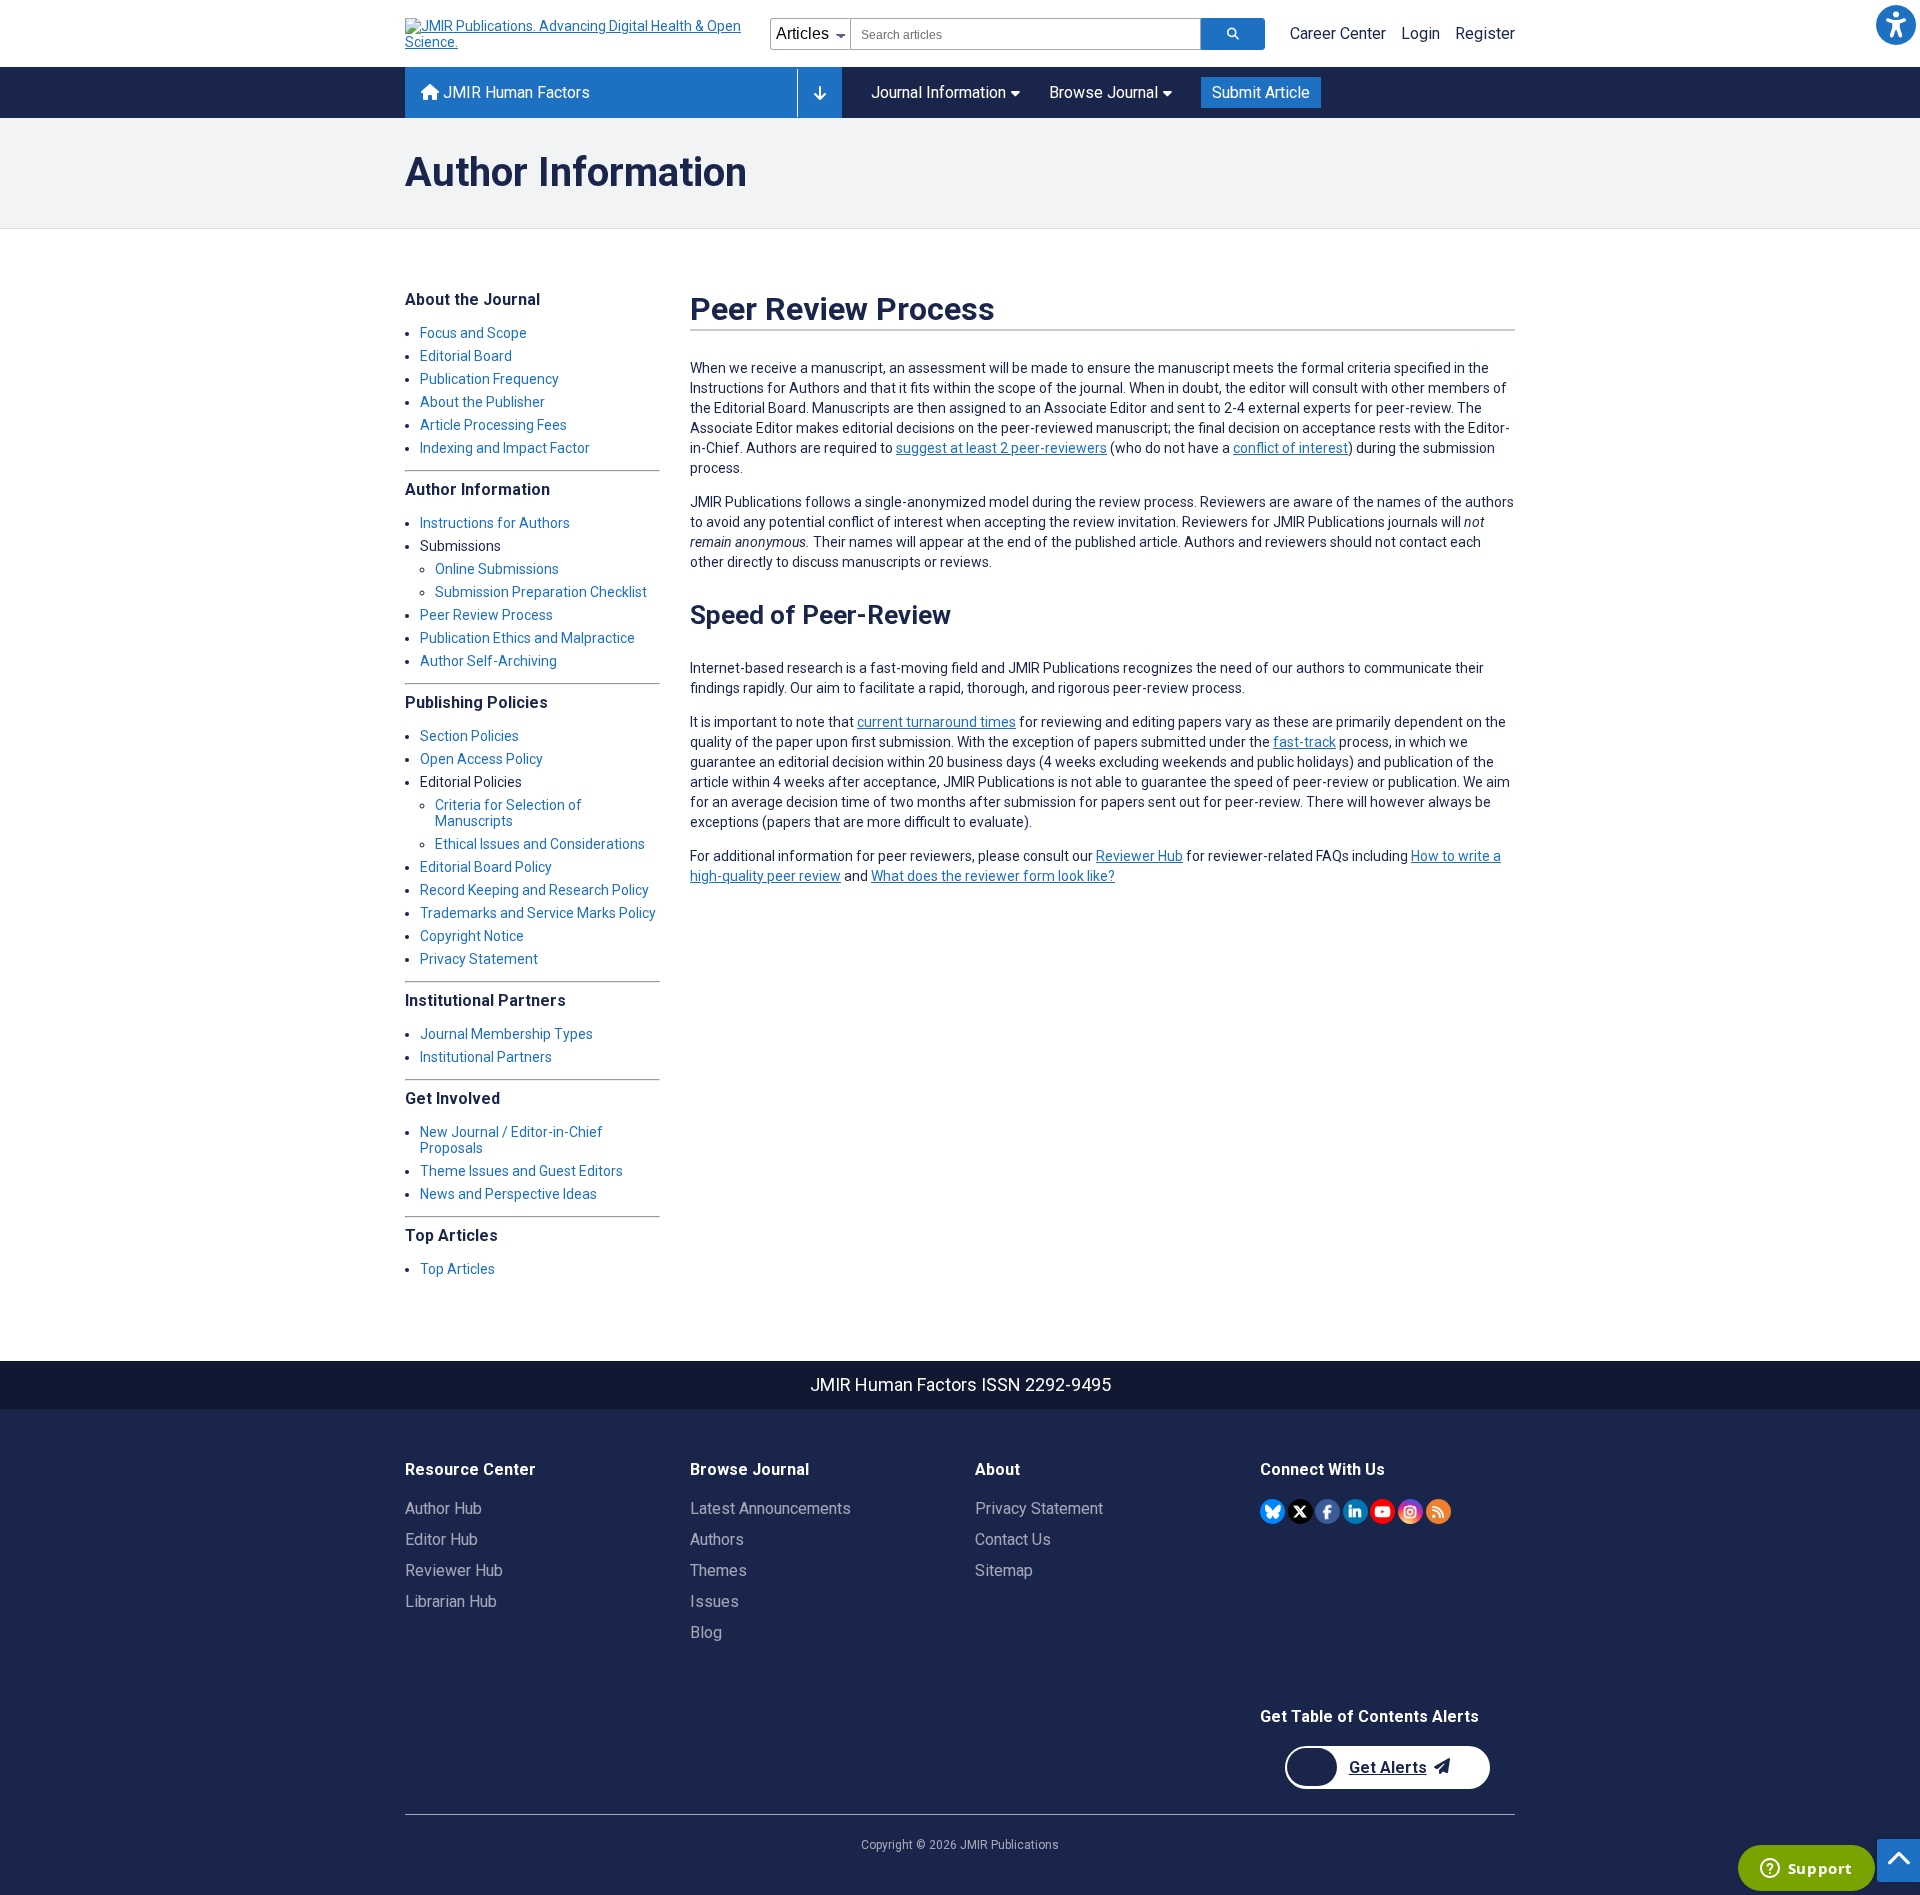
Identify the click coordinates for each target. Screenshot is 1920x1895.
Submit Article (1261, 92)
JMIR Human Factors (514, 92)
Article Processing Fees (493, 425)
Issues (714, 1601)
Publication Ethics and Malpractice (527, 638)
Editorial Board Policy (486, 867)
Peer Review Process (486, 615)
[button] (1895, 24)
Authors (717, 1539)
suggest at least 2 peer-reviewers (1001, 448)
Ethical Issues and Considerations (540, 844)
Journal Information (938, 92)
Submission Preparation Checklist (541, 592)
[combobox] (1025, 34)
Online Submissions (497, 569)
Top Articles (457, 1269)
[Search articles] (1233, 34)
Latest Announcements (770, 1508)
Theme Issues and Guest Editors (521, 1171)
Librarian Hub (451, 1601)
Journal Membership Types (506, 1034)
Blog (706, 1632)
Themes (718, 1570)
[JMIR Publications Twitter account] (1300, 1511)
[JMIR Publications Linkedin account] (1355, 1511)
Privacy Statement (479, 959)
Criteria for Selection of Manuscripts (508, 813)
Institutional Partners (486, 1057)
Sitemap (1004, 1570)
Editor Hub (441, 1539)
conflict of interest (1290, 448)
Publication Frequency (489, 379)
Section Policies (469, 736)
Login (1420, 33)
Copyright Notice (472, 936)
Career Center (1338, 33)
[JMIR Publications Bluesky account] (1272, 1511)
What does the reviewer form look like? (993, 876)
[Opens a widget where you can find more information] (1806, 1870)
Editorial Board (466, 356)
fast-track (1304, 742)
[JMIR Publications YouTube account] (1382, 1511)
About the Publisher (482, 402)
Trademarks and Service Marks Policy (538, 913)
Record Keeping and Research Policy (534, 890)
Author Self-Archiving (488, 661)
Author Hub (443, 1508)
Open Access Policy (481, 759)
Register (1485, 33)
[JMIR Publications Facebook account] (1327, 1511)
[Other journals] (819, 93)
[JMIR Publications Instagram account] (1410, 1511)
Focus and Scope (473, 333)
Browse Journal (1103, 92)
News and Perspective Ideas (508, 1194)
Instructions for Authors (495, 523)
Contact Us (1013, 1539)
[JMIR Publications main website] (575, 34)
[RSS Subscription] (1438, 1511)
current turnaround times (936, 722)
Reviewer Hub (1139, 856)
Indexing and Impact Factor (505, 448)
